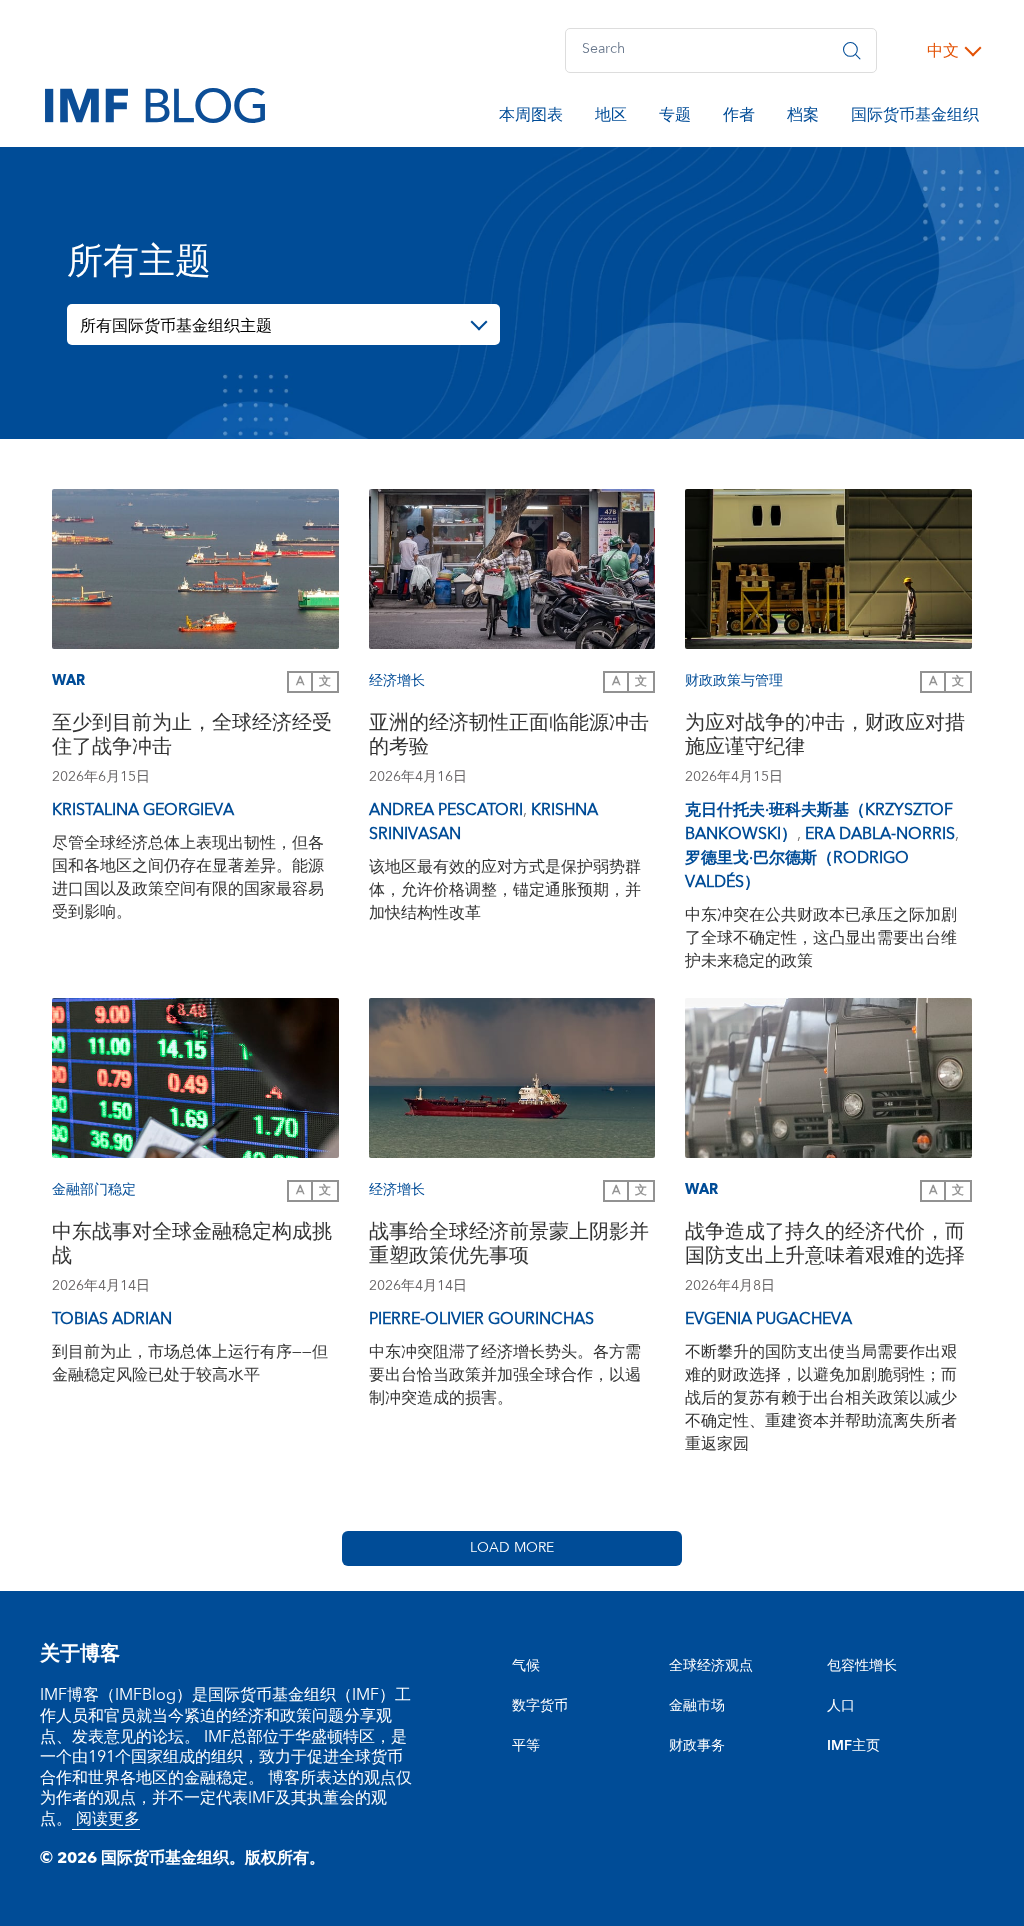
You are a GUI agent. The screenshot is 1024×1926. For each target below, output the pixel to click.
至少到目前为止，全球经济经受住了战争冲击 (192, 737)
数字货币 (540, 1706)
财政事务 (697, 1746)
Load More (512, 1548)
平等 (526, 1746)
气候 (526, 1666)
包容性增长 (862, 1666)
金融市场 (697, 1706)
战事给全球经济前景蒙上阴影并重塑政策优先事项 (509, 1246)
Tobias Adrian (112, 1319)
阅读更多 (106, 1819)
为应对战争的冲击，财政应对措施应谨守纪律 (825, 737)
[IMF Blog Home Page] (155, 104)
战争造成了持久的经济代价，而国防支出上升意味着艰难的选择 (825, 1246)
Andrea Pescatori (446, 810)
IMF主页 (853, 1746)
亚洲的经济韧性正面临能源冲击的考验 (509, 737)
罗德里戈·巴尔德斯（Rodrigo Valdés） (797, 870)
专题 (675, 118)
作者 (739, 118)
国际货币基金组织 (915, 118)
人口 (841, 1706)
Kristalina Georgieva (143, 810)
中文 (943, 51)
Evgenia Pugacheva (768, 1319)
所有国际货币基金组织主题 (176, 326)
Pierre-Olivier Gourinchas (481, 1319)
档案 (803, 118)
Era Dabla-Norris (880, 834)
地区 (611, 118)
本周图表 (531, 118)
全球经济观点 (711, 1666)
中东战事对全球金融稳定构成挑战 (192, 1246)
